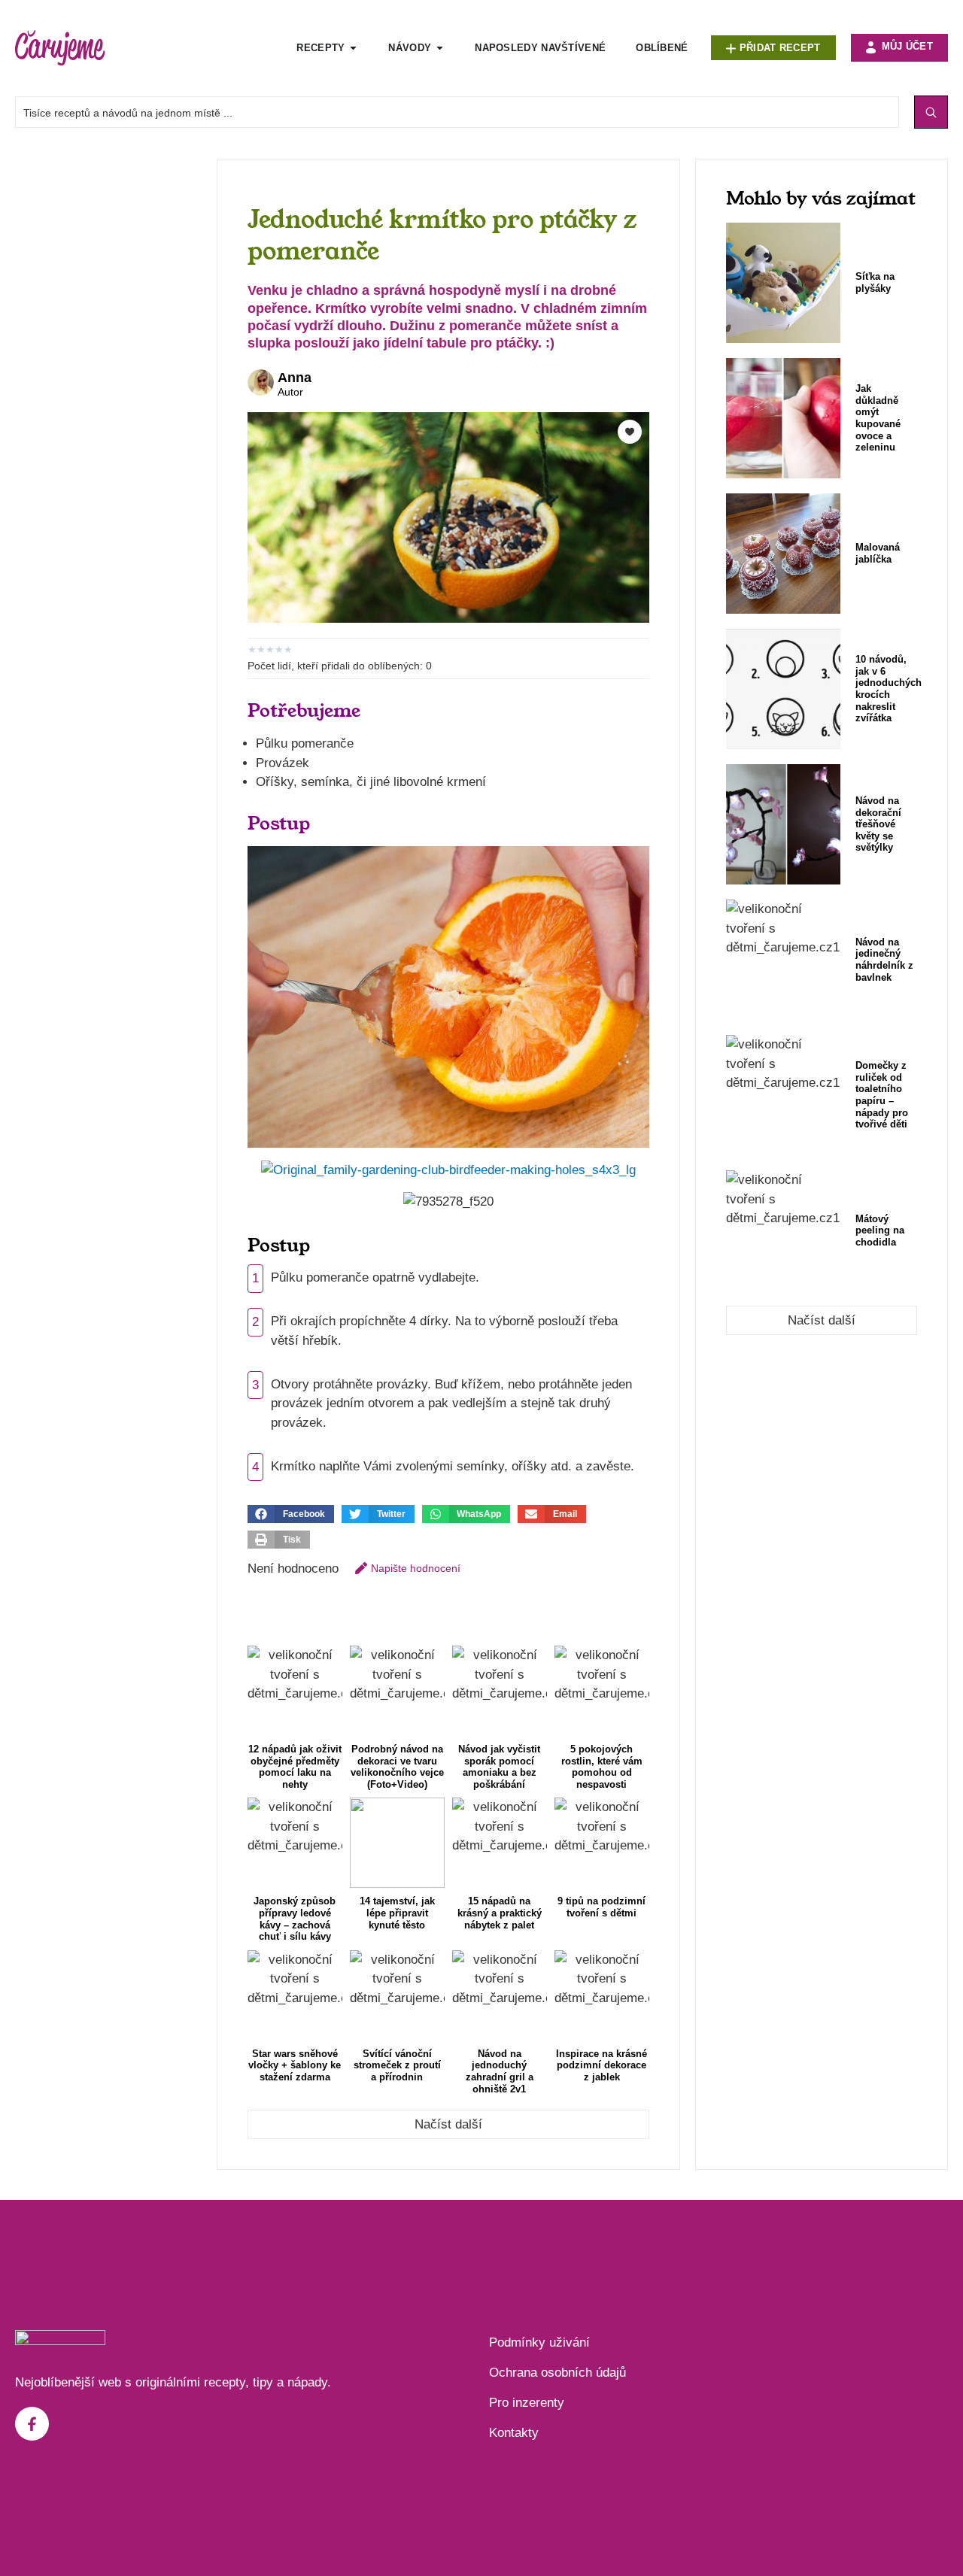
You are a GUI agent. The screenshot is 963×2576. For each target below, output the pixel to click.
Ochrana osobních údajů (557, 2373)
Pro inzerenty (527, 2403)
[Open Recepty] (353, 48)
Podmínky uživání (539, 2342)
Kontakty (514, 2433)
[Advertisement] (108, 384)
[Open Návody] (440, 48)
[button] (291, 1514)
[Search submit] (931, 112)
